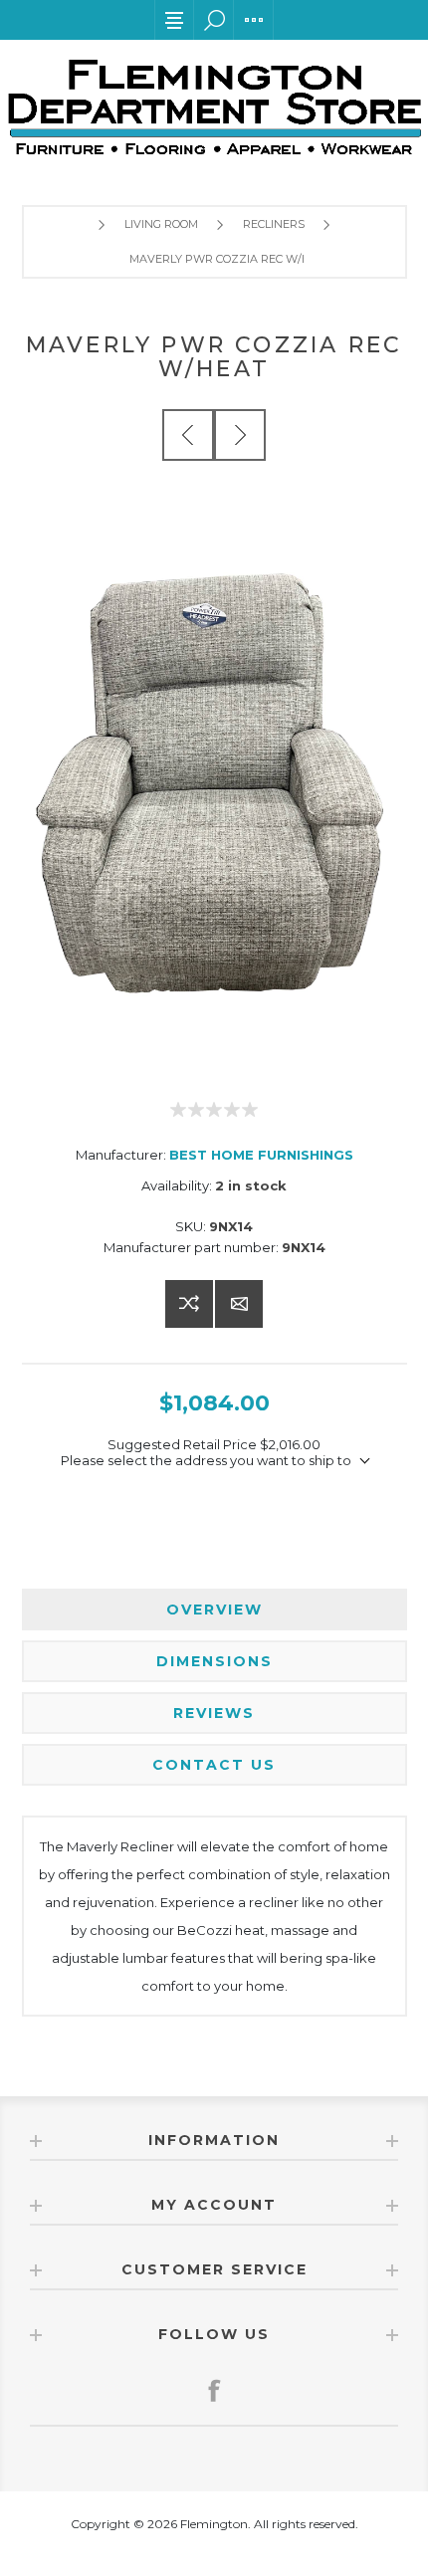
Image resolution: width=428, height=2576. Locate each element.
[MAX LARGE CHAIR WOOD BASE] (240, 435)
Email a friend (239, 1304)
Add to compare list (189, 1304)
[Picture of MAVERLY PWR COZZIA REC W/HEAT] (214, 784)
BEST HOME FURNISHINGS (261, 1155)
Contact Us (214, 1765)
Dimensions (214, 1661)
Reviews (214, 1713)
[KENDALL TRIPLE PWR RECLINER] (188, 435)
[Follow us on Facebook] (214, 2390)
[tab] (214, 1610)
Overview (214, 1610)
